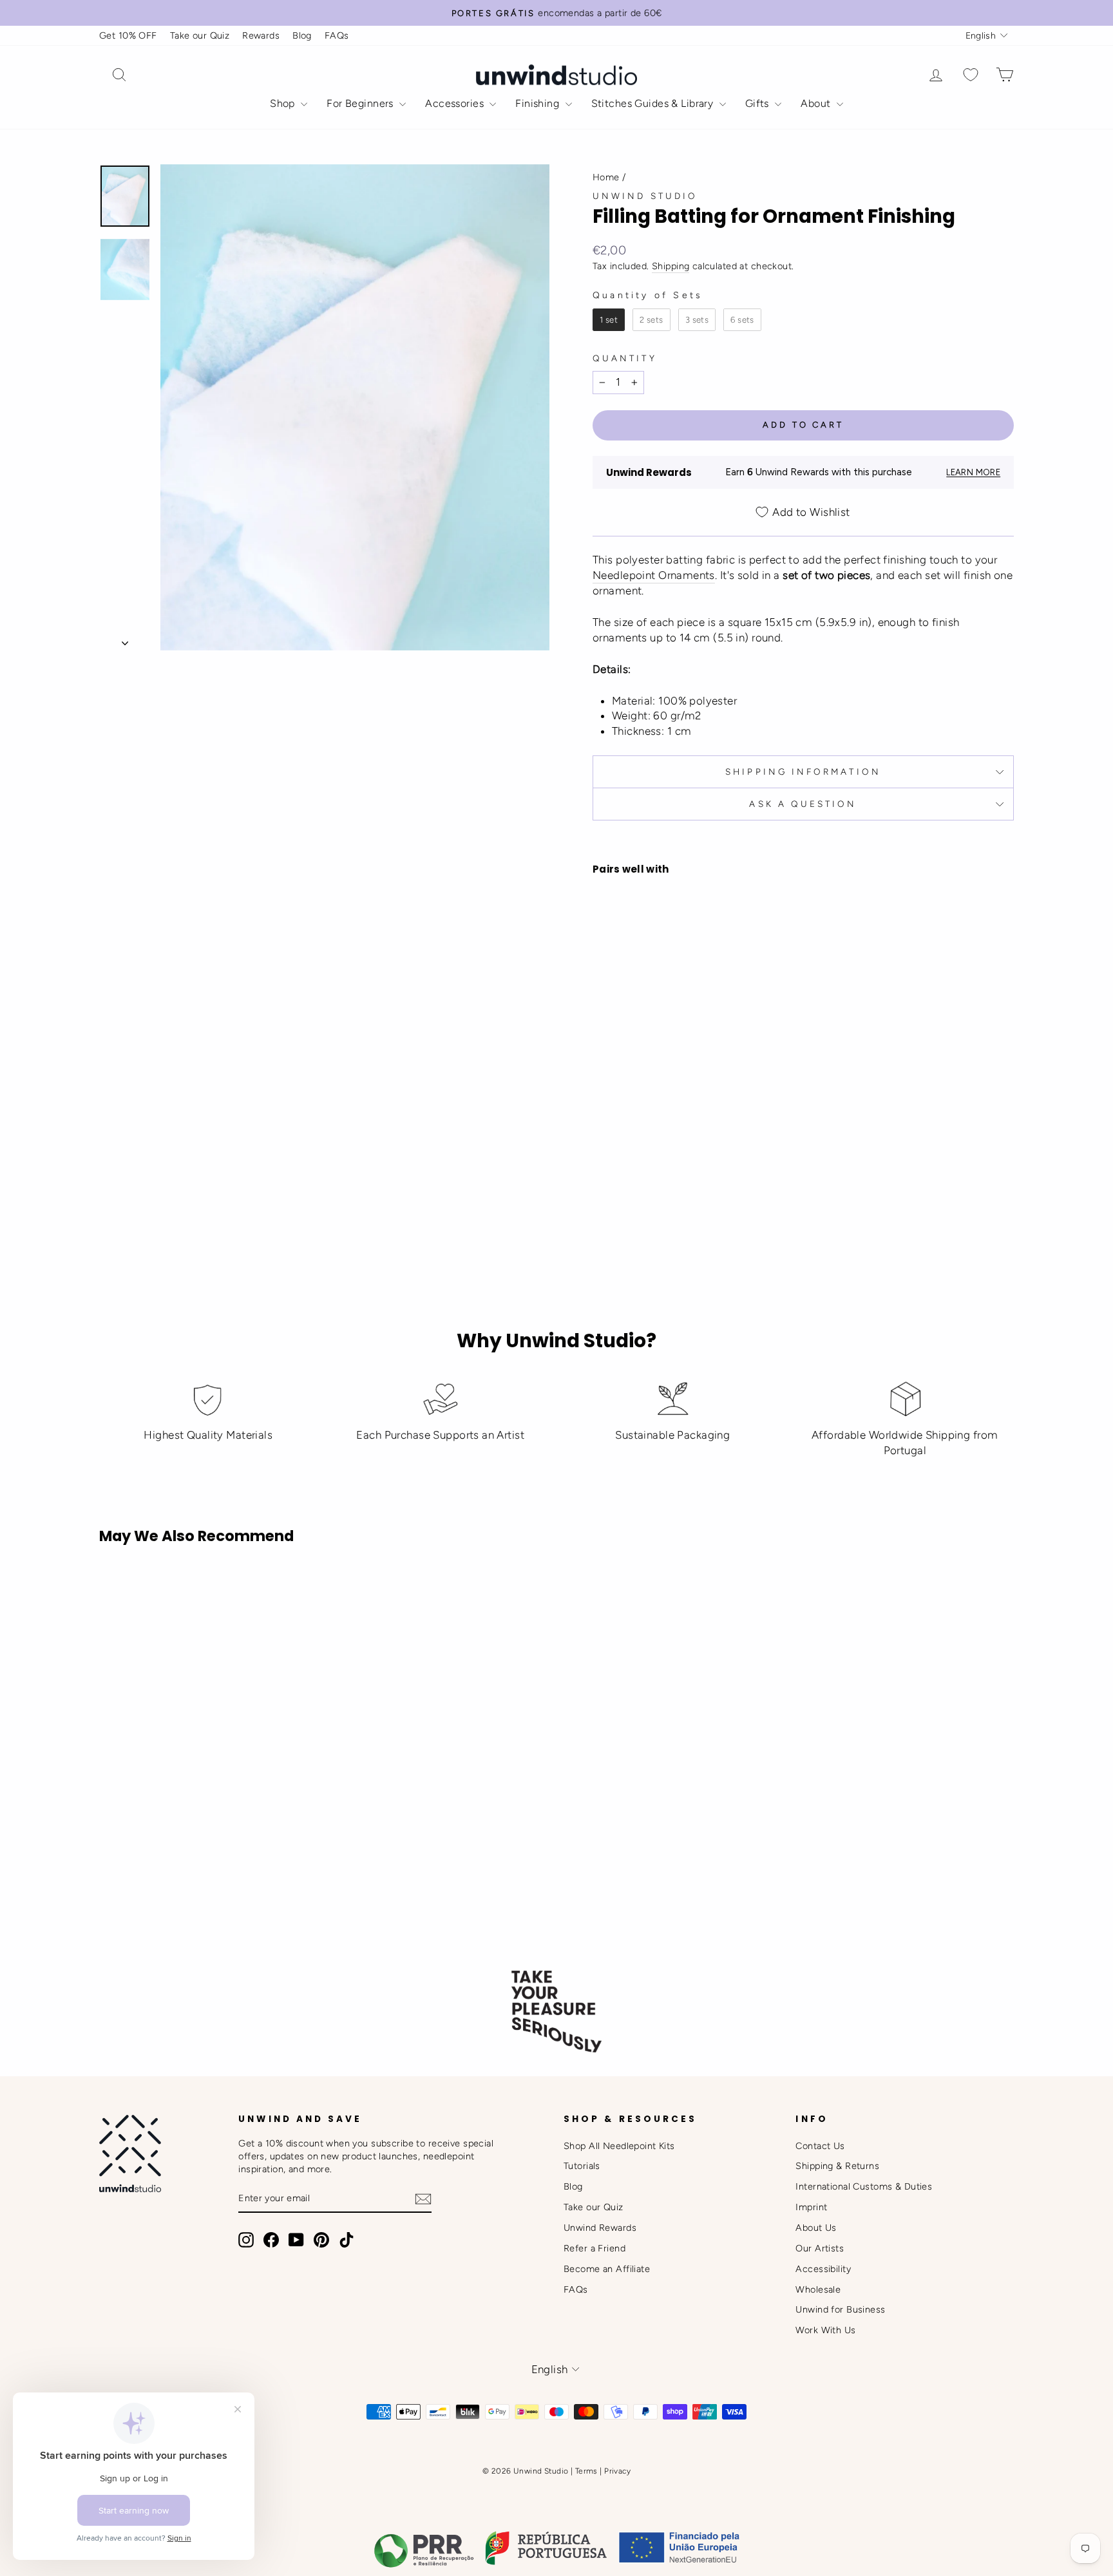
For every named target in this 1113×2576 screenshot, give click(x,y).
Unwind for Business (840, 2309)
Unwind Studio (645, 196)
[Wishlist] (971, 75)
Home (606, 177)
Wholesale (818, 2289)
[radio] (609, 320)
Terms (586, 2471)
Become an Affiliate (607, 2269)
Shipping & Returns (837, 2166)
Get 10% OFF (128, 35)
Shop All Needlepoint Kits (619, 2146)
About (817, 103)
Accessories (456, 103)
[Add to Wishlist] (608, 1072)
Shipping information (803, 772)
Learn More (973, 472)
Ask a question (803, 804)
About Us (816, 2228)
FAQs (337, 35)
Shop (284, 103)
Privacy (617, 2471)
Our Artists (820, 2248)
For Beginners (361, 103)
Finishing (538, 103)
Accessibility (823, 2269)
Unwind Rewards (600, 2228)
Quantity (625, 358)
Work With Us (825, 2330)
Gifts (759, 103)
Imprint (811, 2207)
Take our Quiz (200, 35)
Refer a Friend (595, 2248)
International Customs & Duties (864, 2186)
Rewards (261, 35)
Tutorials (582, 2166)
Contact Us (820, 2146)
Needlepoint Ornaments (654, 575)
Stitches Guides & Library (654, 103)
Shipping (671, 266)
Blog (302, 35)
